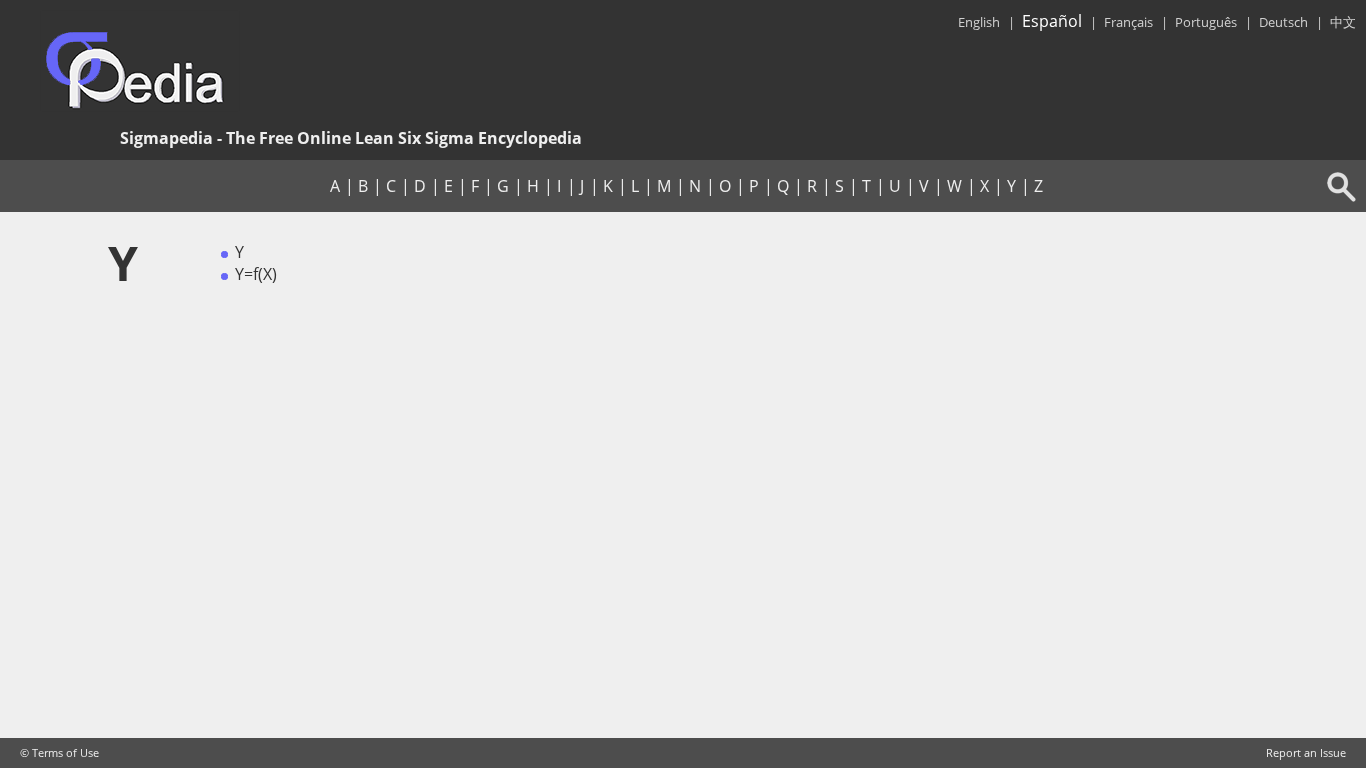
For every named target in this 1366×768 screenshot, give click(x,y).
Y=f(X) (256, 274)
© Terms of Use (59, 753)
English (979, 22)
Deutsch (1283, 22)
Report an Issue (1306, 753)
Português (1206, 22)
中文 (1343, 22)
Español (1052, 21)
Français (1128, 22)
